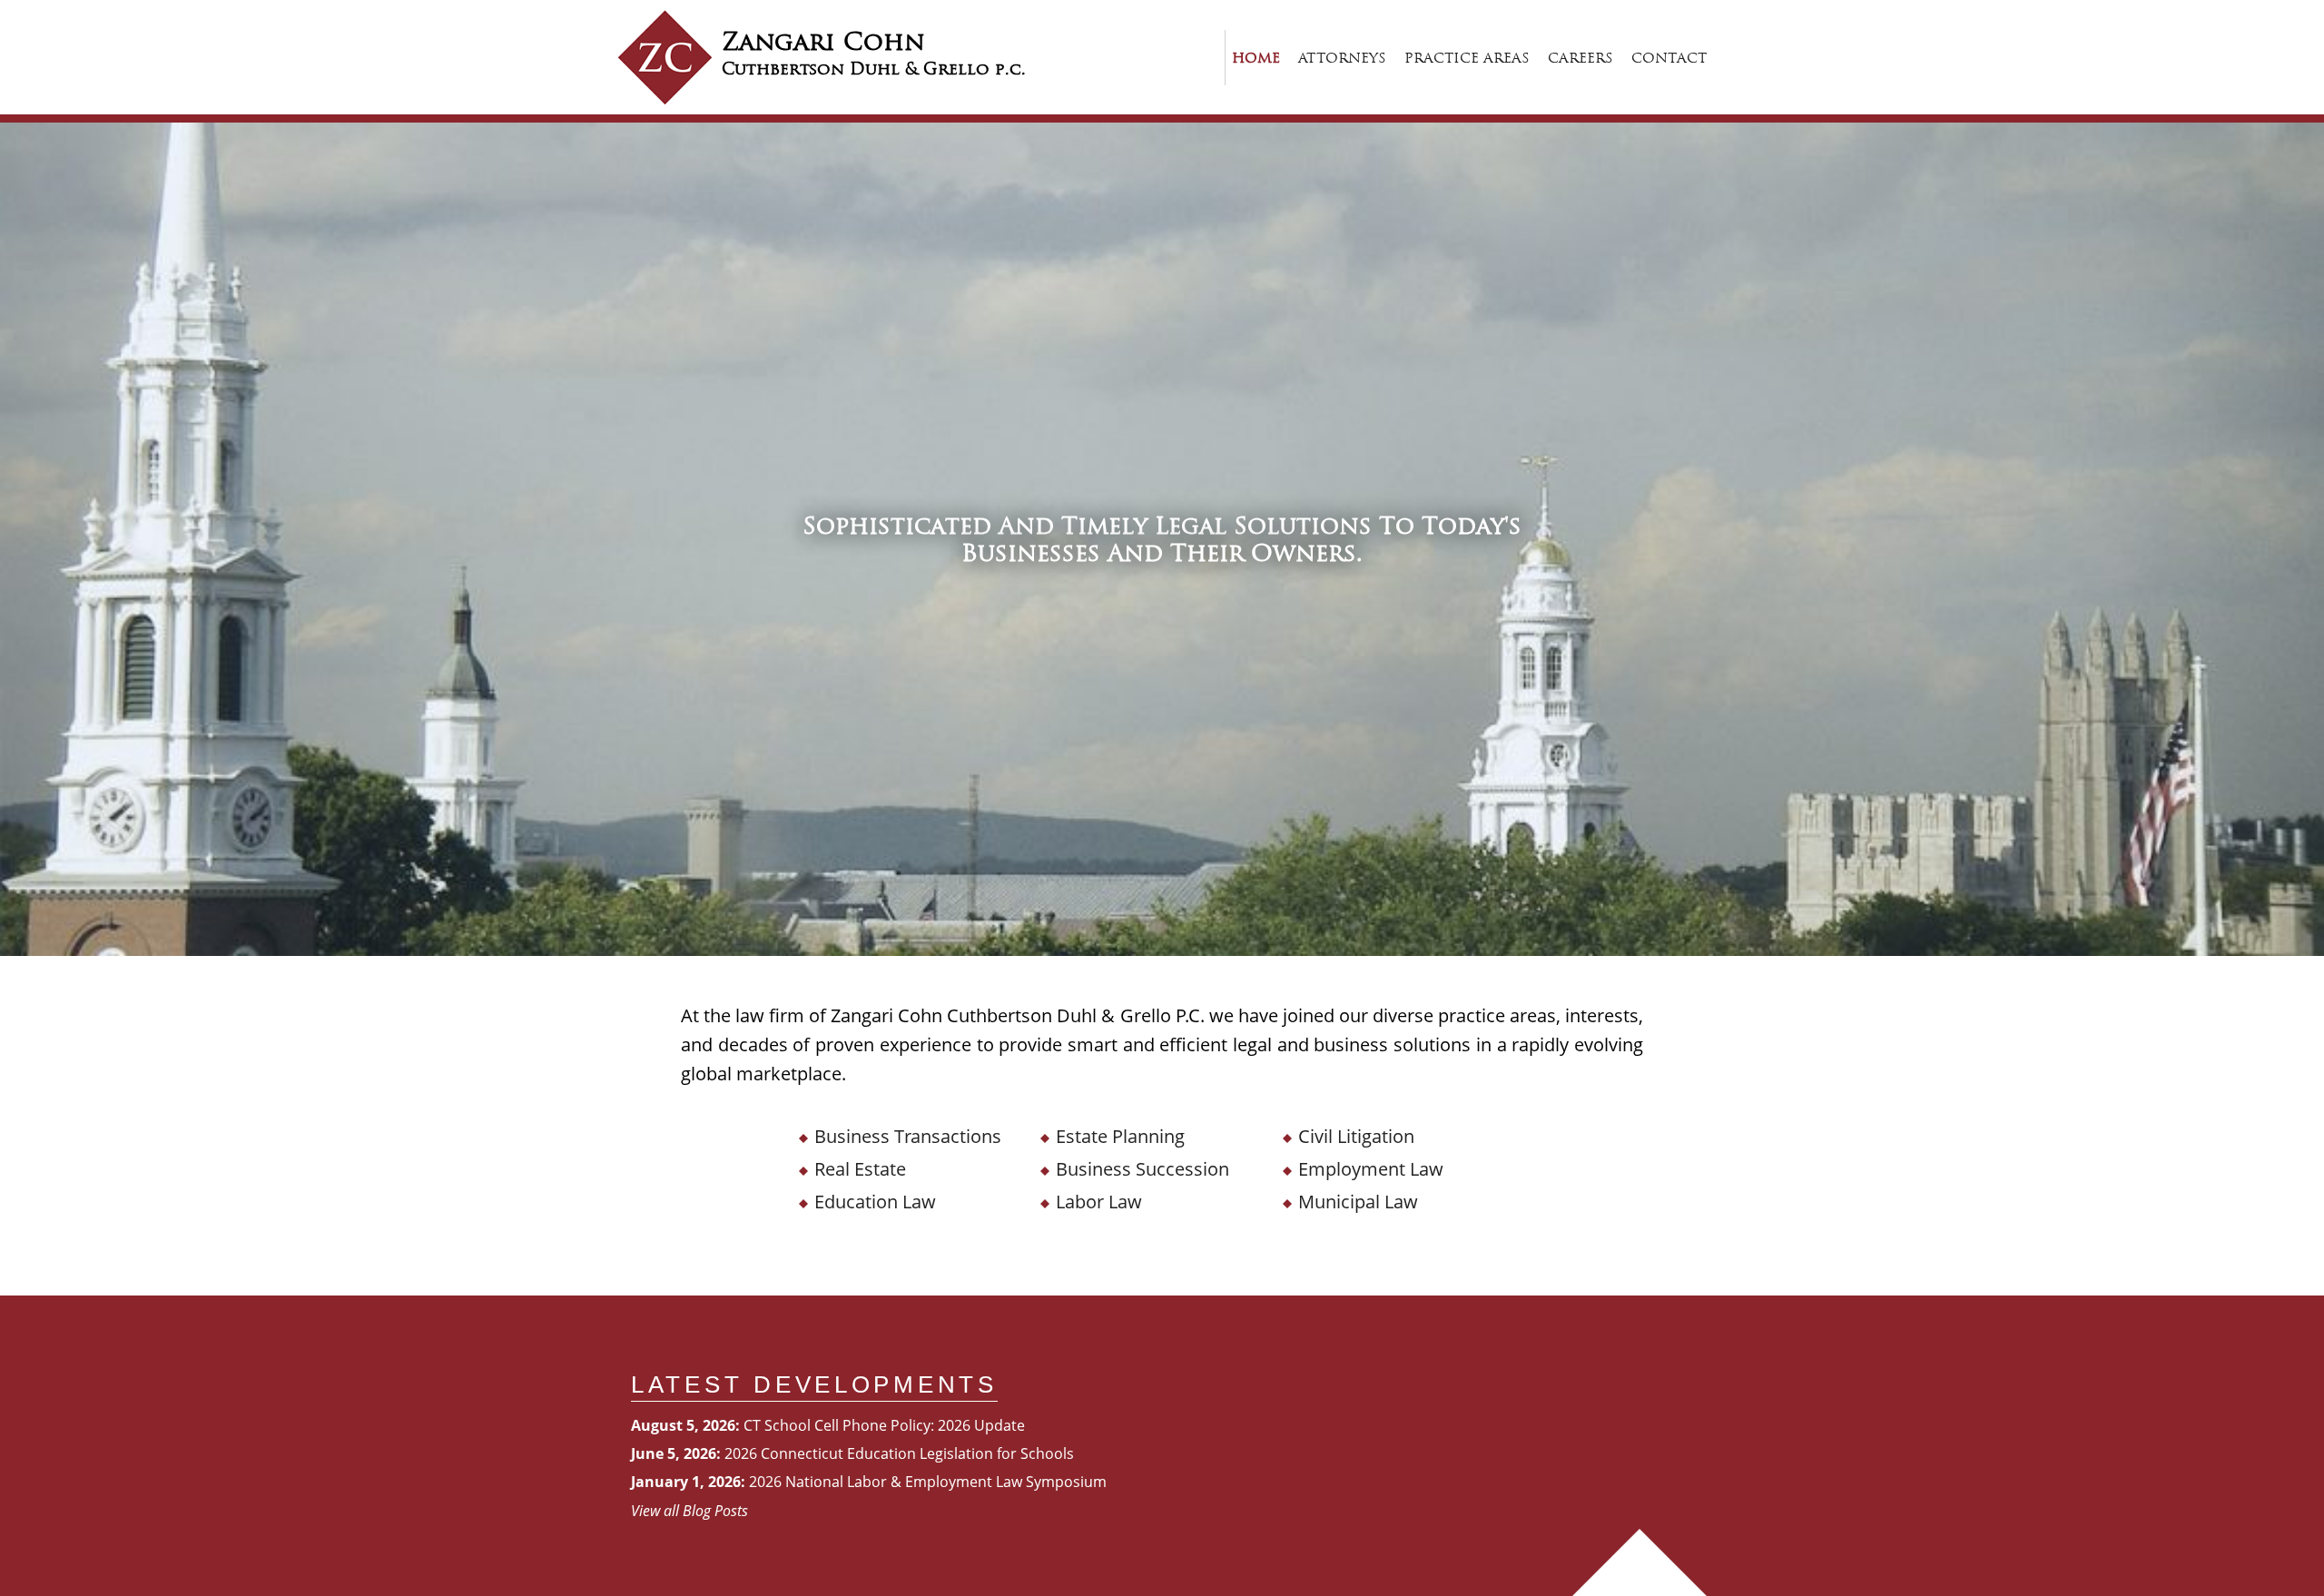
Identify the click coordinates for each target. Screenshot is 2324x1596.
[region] (1162, 539)
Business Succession (1142, 1169)
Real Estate (860, 1169)
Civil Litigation (1356, 1136)
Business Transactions (908, 1136)
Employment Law (1371, 1169)
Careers (1581, 58)
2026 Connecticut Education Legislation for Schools (899, 1453)
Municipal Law (1358, 1202)
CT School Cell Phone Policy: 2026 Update (884, 1425)
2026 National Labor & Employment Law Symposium (928, 1482)
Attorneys (1342, 58)
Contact (1669, 58)
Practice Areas (1467, 58)
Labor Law (1099, 1202)
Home (1256, 58)
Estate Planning (1120, 1136)
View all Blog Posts (689, 1511)
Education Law (875, 1202)
